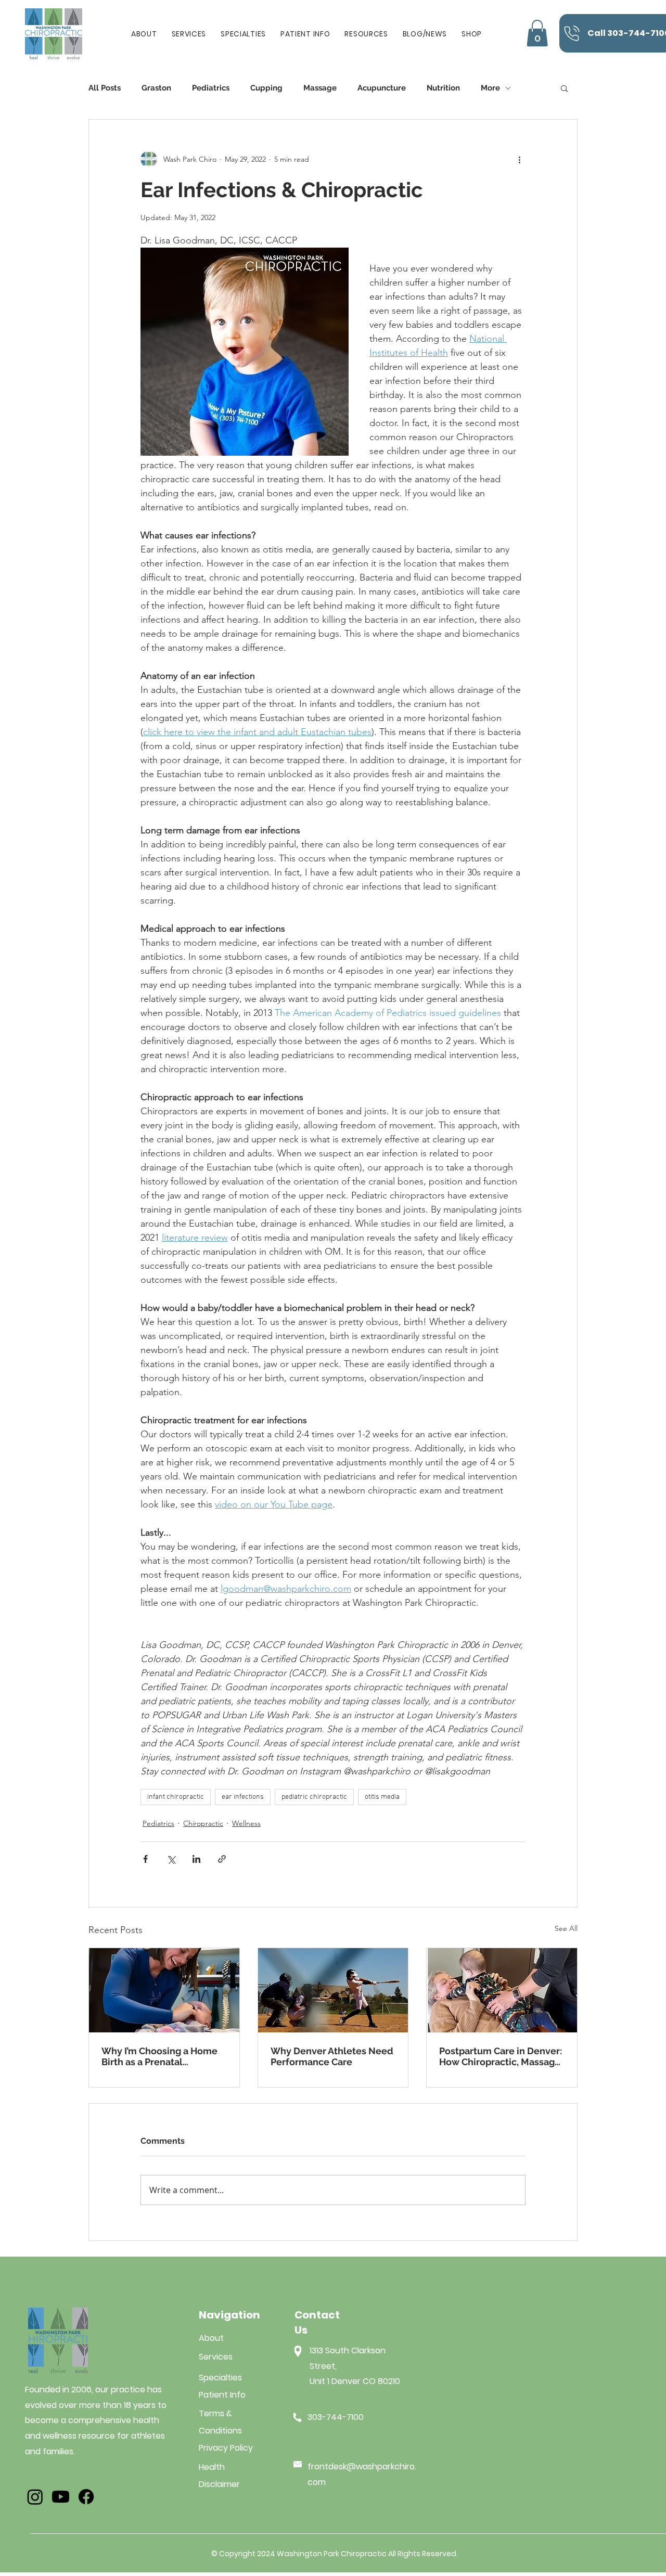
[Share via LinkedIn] (196, 1859)
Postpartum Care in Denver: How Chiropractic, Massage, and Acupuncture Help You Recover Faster (501, 2056)
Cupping (266, 88)
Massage (320, 88)
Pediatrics (211, 88)
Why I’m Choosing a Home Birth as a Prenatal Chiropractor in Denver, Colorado (159, 2056)
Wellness (246, 1823)
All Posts (105, 88)
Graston (156, 88)
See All (566, 1928)
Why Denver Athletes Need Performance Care (332, 2056)
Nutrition (443, 88)
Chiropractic (203, 1823)
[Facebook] (86, 2497)
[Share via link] (222, 1859)
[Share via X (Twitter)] (171, 1859)
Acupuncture (382, 88)
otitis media (382, 1797)
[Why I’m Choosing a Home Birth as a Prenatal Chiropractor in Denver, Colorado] (164, 1990)
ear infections (243, 1797)
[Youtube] (61, 2497)
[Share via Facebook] (145, 1859)
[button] (305, 34)
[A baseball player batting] (333, 1990)
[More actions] (519, 159)
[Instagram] (35, 2497)
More (490, 88)
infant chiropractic (176, 1797)
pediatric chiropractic (314, 1797)
